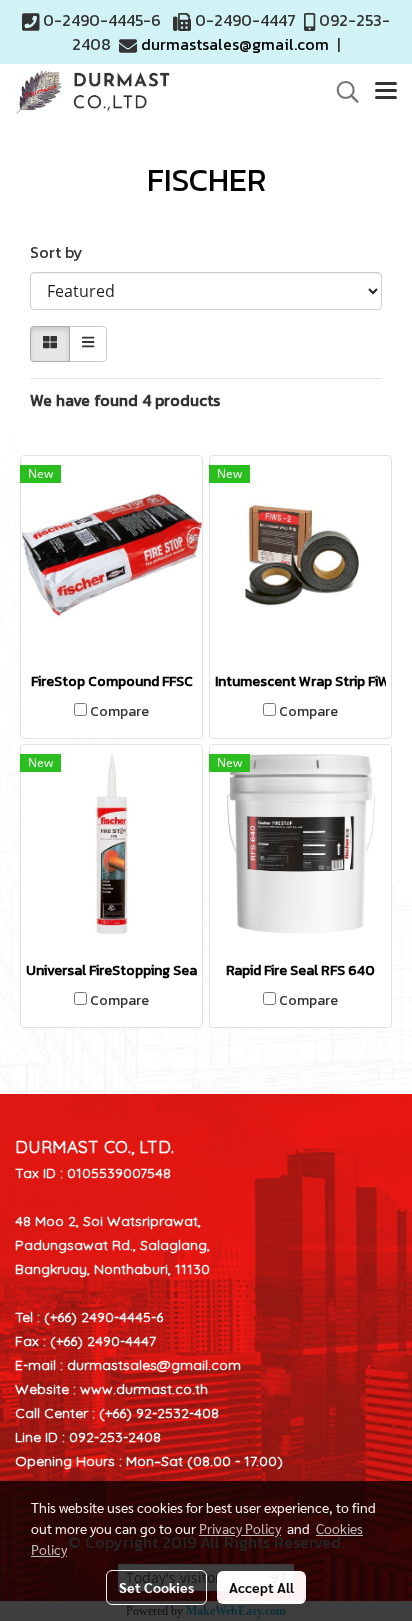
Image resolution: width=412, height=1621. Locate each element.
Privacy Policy (240, 1528)
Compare (119, 712)
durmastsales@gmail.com (235, 44)
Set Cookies (156, 1587)
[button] (341, 92)
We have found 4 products (125, 400)
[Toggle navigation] (386, 92)
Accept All (261, 1587)
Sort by (62, 252)
